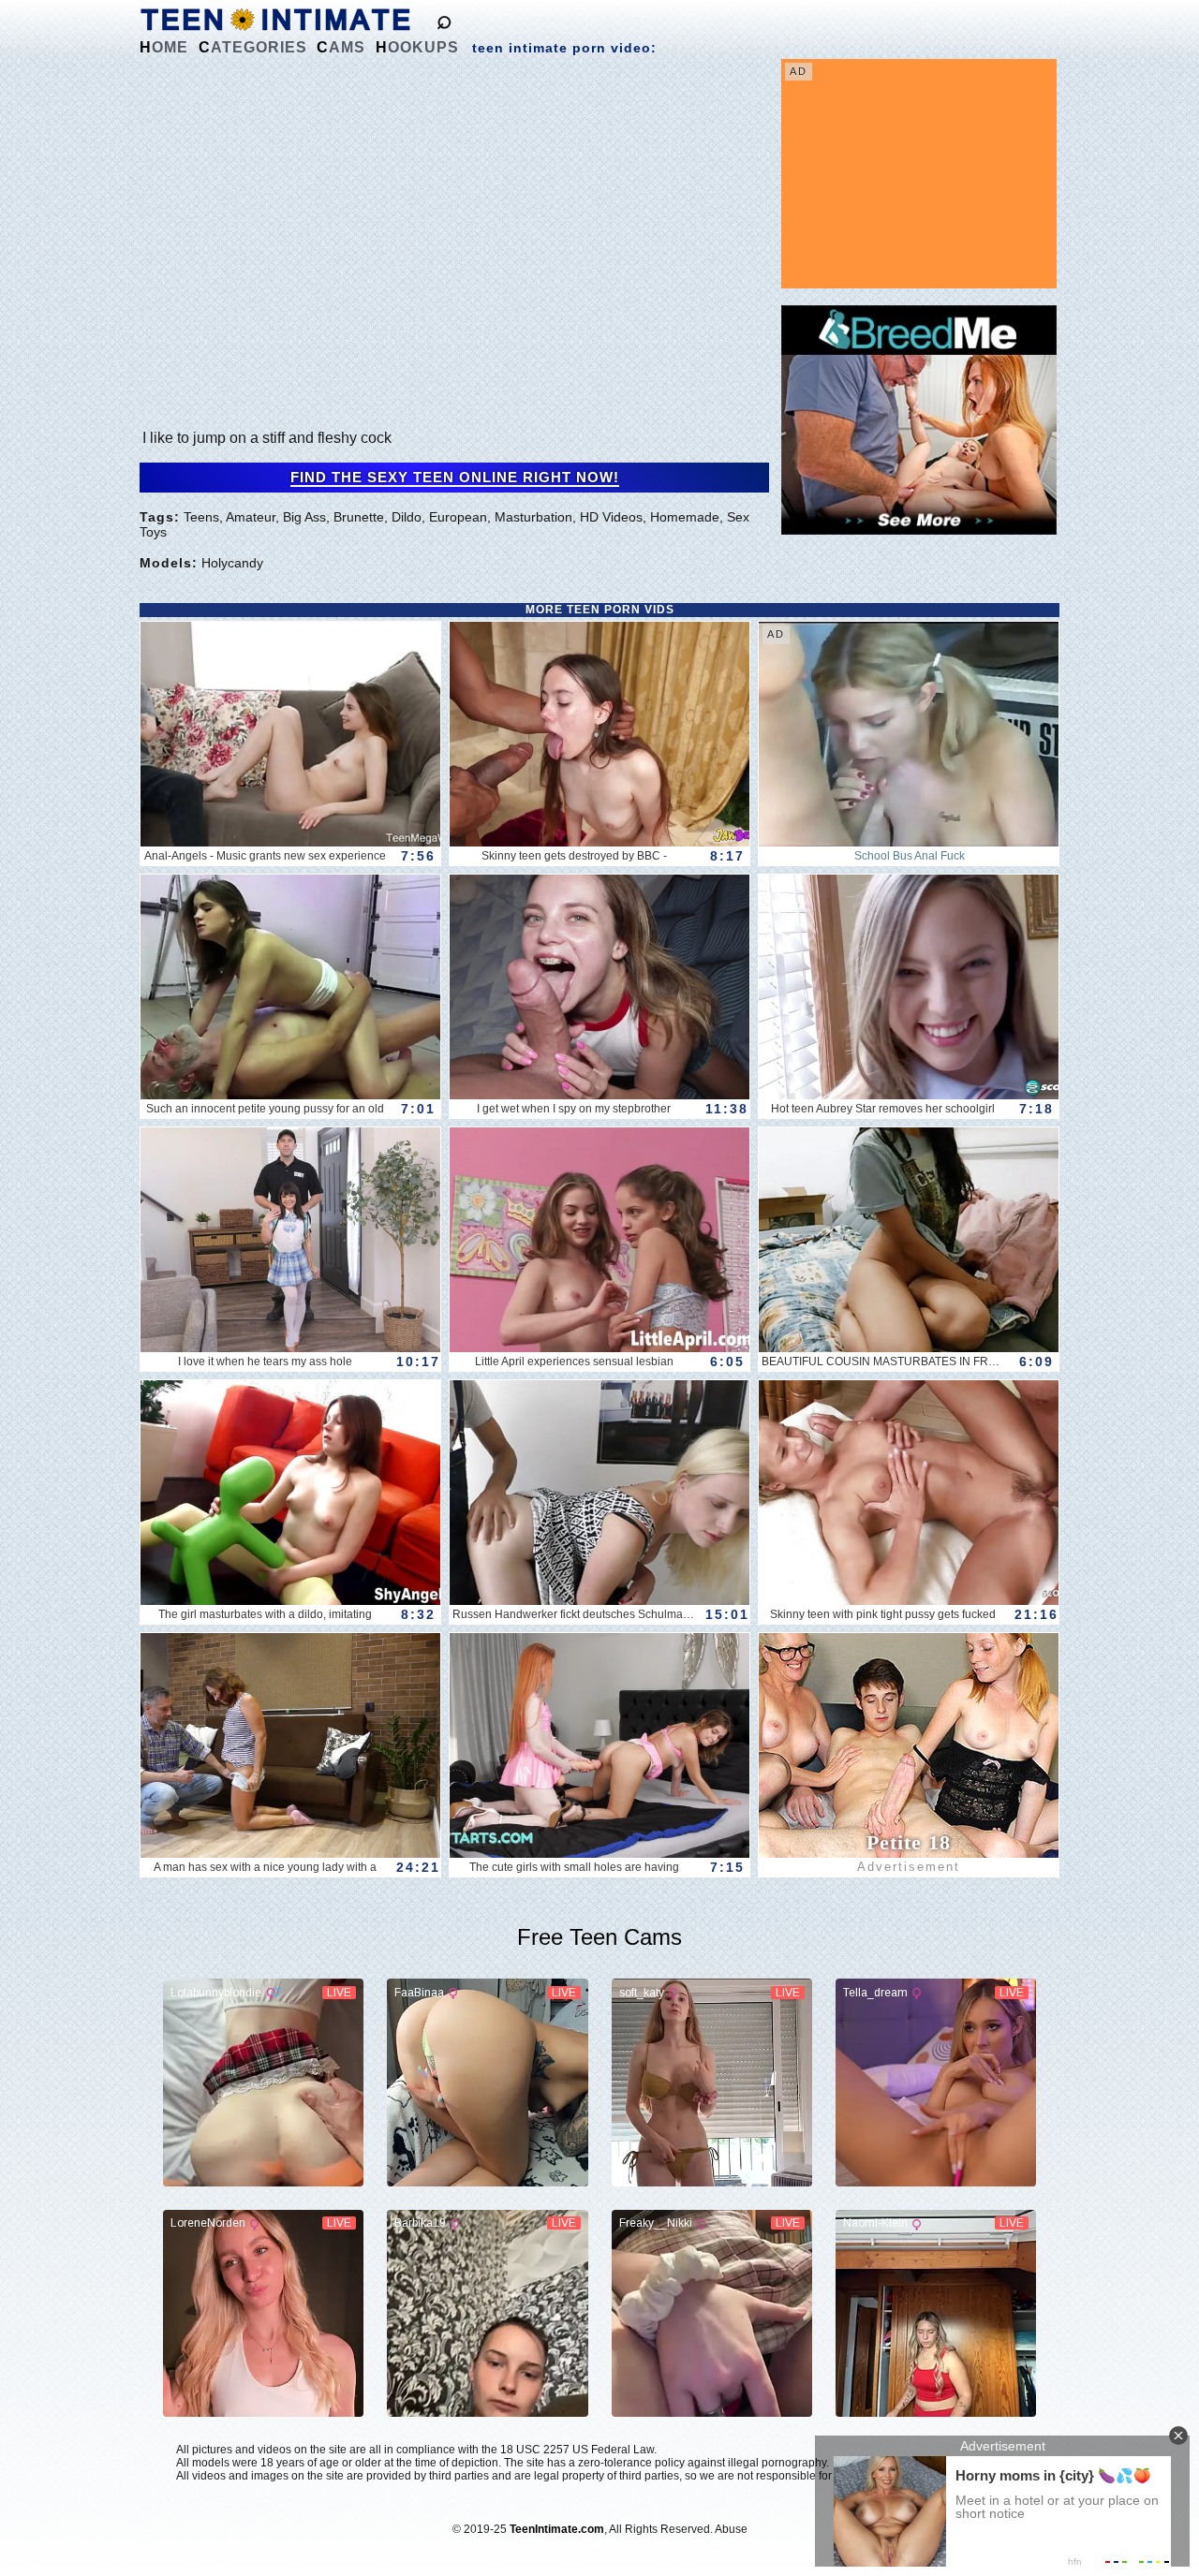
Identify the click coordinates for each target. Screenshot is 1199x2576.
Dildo (407, 517)
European (458, 517)
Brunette (359, 517)
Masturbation (533, 517)
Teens (201, 517)
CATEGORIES (253, 47)
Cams (341, 47)
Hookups (417, 47)
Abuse (731, 2529)
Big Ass (304, 517)
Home (164, 47)
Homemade (685, 517)
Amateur (251, 517)
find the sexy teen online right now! (455, 478)
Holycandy (232, 563)
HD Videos (611, 517)
